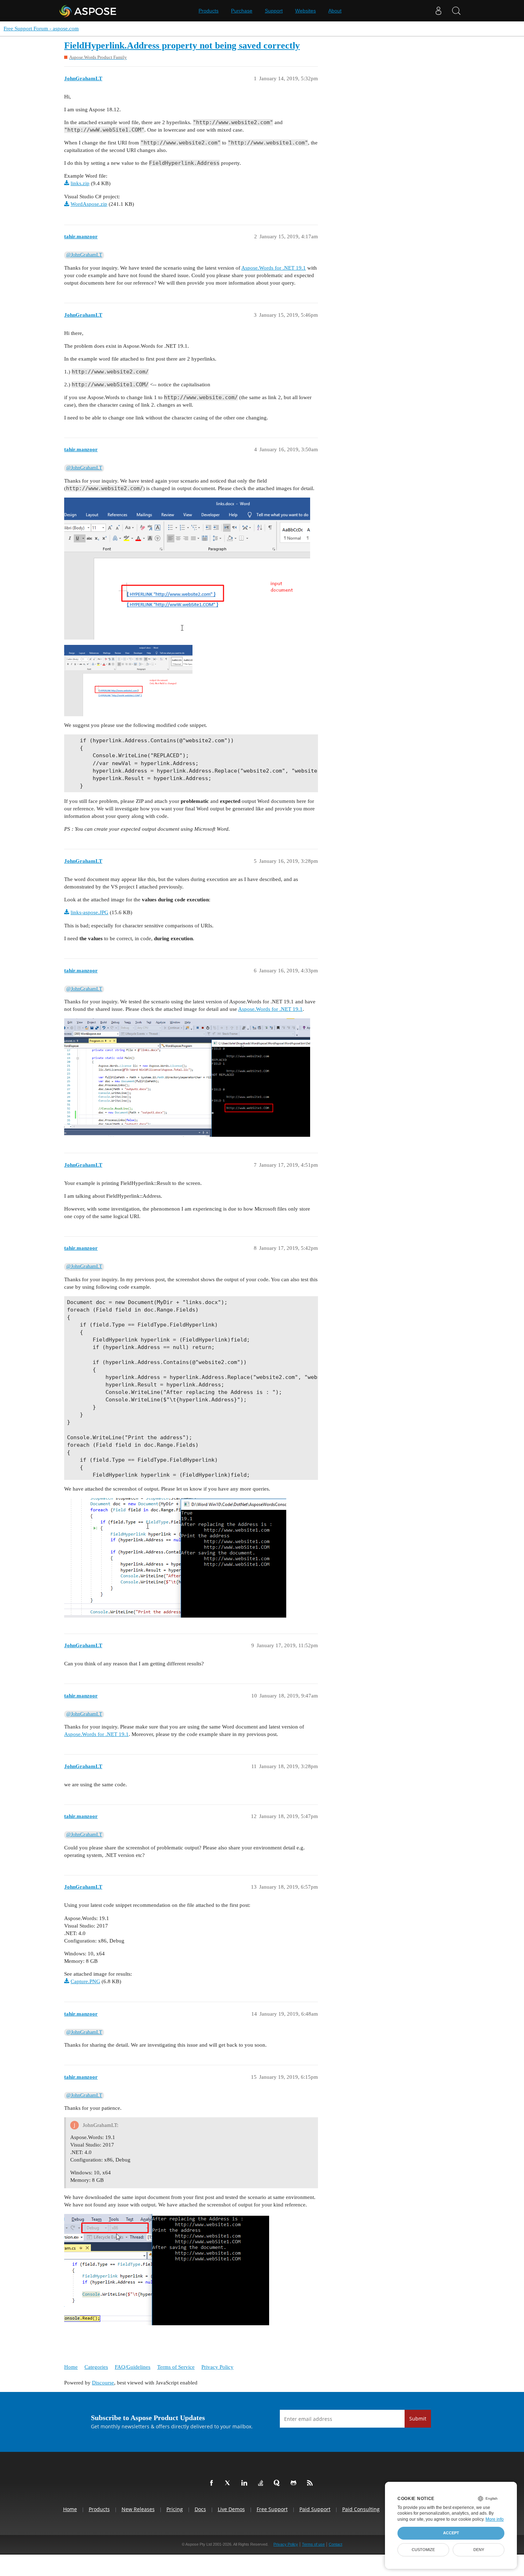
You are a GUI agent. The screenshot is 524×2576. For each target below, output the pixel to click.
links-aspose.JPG (89, 912)
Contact (335, 2544)
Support (274, 11)
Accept (451, 2533)
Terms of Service (176, 2367)
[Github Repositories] (295, 2483)
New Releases (138, 2509)
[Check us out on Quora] (278, 2483)
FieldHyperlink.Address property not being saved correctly (182, 45)
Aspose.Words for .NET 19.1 (274, 268)
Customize (423, 2550)
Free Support (272, 2509)
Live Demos (231, 2509)
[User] (438, 11)
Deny (479, 2550)
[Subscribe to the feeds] (311, 2483)
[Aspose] (88, 11)
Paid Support (315, 2509)
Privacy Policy (217, 2367)
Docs (200, 2509)
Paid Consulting (361, 2509)
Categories (96, 2367)
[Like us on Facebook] (213, 2483)
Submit (418, 2419)
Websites (305, 11)
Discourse (103, 2383)
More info (495, 2519)
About (335, 11)
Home (71, 2367)
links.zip (80, 183)
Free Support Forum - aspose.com (41, 29)
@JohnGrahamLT (84, 255)
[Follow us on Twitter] (229, 2483)
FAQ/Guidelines (133, 2367)
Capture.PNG (85, 1981)
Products (209, 11)
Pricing (175, 2509)
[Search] (456, 11)
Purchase (242, 11)
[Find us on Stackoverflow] (262, 2483)
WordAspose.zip (89, 204)
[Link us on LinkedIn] (246, 2483)
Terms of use (313, 2544)
